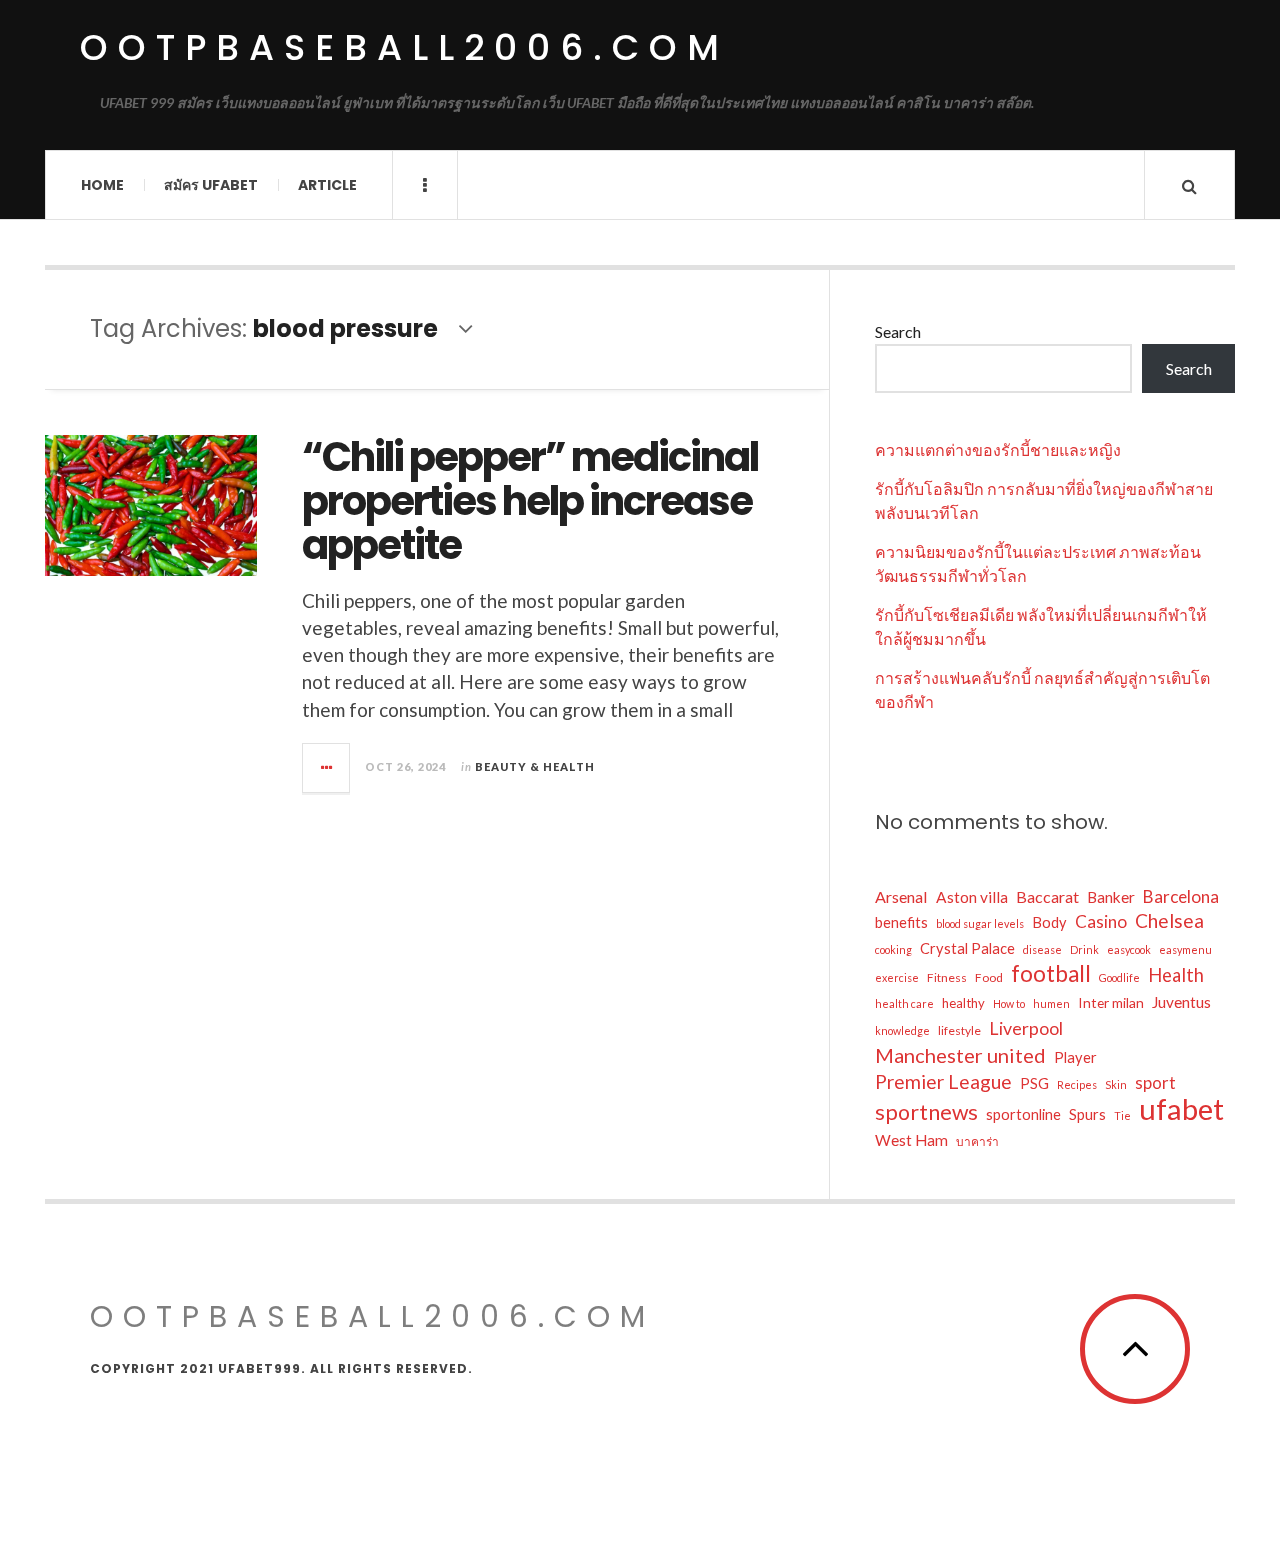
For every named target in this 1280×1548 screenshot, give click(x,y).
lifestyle (959, 1030)
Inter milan (1111, 1002)
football (1051, 974)
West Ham (911, 1140)
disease (1042, 949)
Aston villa (972, 897)
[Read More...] (327, 768)
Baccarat (1047, 896)
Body (1049, 922)
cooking (893, 949)
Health (1176, 975)
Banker (1111, 897)
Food (989, 977)
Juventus (1181, 1002)
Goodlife (1119, 977)
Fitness (947, 977)
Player (1075, 1057)
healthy (963, 1003)
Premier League (943, 1081)
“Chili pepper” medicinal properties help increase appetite (530, 501)
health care (904, 1003)
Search (898, 331)
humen (1051, 1003)
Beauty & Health (535, 766)
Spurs (1087, 1114)
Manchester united (960, 1055)
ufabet (1181, 1109)
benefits (901, 922)
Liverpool (1026, 1028)
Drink (1084, 949)
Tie (1122, 1115)
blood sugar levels (980, 923)
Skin (1116, 1084)
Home (102, 185)
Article (327, 185)
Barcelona (1181, 896)
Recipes (1077, 1084)
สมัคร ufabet (211, 185)
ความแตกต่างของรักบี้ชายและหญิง (998, 449)
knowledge (902, 1030)
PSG (1034, 1083)
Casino (1101, 921)
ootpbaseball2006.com (404, 47)
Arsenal (901, 896)
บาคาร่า (977, 1141)
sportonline (1023, 1114)
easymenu (1185, 949)
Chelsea (1169, 920)
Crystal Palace (967, 948)
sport (1155, 1082)
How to (1009, 1003)
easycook (1129, 949)
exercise (897, 977)
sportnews (926, 1112)
